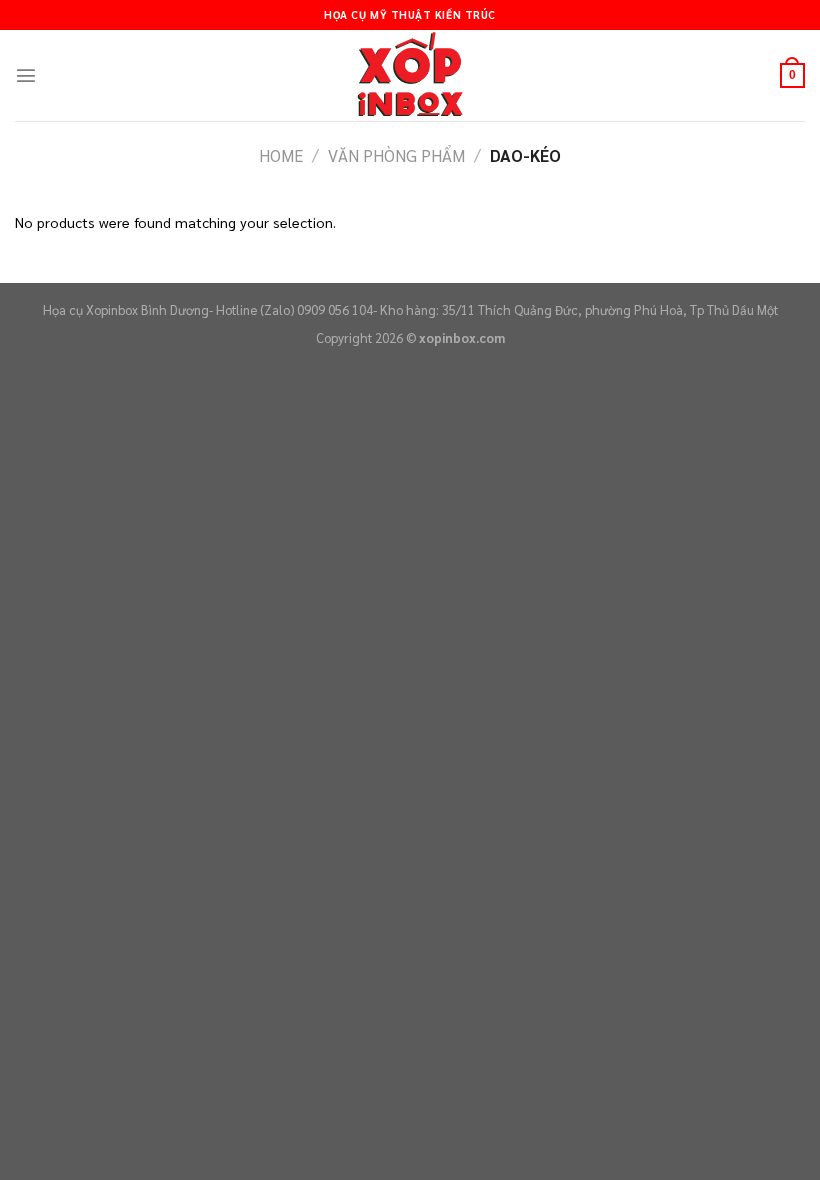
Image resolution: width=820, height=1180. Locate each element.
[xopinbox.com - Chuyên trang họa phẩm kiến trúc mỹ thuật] (410, 76)
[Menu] (26, 75)
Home (281, 155)
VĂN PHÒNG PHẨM (396, 155)
